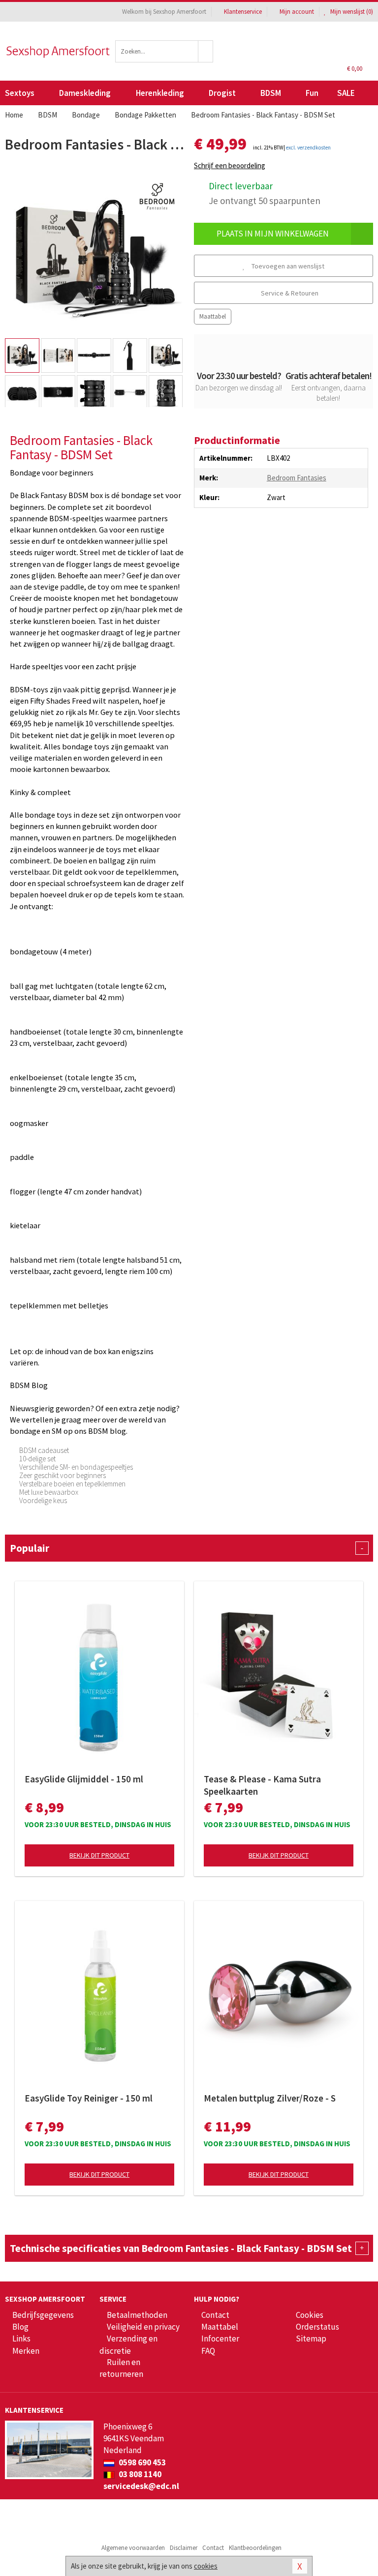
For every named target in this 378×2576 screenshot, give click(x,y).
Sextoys (20, 93)
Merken (26, 2351)
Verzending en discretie (128, 2344)
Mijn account (297, 12)
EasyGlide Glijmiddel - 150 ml (84, 1779)
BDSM (271, 93)
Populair (187, 1548)
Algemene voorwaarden (133, 2548)
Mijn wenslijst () (351, 12)
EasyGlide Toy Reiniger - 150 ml (89, 2098)
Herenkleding (160, 93)
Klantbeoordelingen (255, 2548)
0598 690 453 (142, 2462)
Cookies (310, 2315)
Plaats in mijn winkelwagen (273, 234)
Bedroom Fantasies (297, 478)
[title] (157, 195)
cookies (206, 2566)
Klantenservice (243, 12)
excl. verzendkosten (308, 148)
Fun (312, 93)
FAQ (208, 2351)
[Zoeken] (206, 51)
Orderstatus (317, 2327)
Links (21, 2339)
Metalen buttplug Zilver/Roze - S (270, 2098)
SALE (346, 93)
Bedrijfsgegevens (43, 2315)
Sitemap (311, 2339)
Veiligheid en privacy (143, 2327)
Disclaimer (184, 2548)
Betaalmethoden (137, 2315)
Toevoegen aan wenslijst (287, 266)
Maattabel (213, 316)
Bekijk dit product (99, 1855)
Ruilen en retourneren (121, 2368)
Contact (215, 2315)
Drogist (222, 93)
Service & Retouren (289, 293)
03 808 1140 (139, 2474)
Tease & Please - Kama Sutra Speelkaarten (262, 1785)
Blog (20, 2327)
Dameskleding (85, 93)
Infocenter (220, 2339)
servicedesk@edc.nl (141, 2486)
